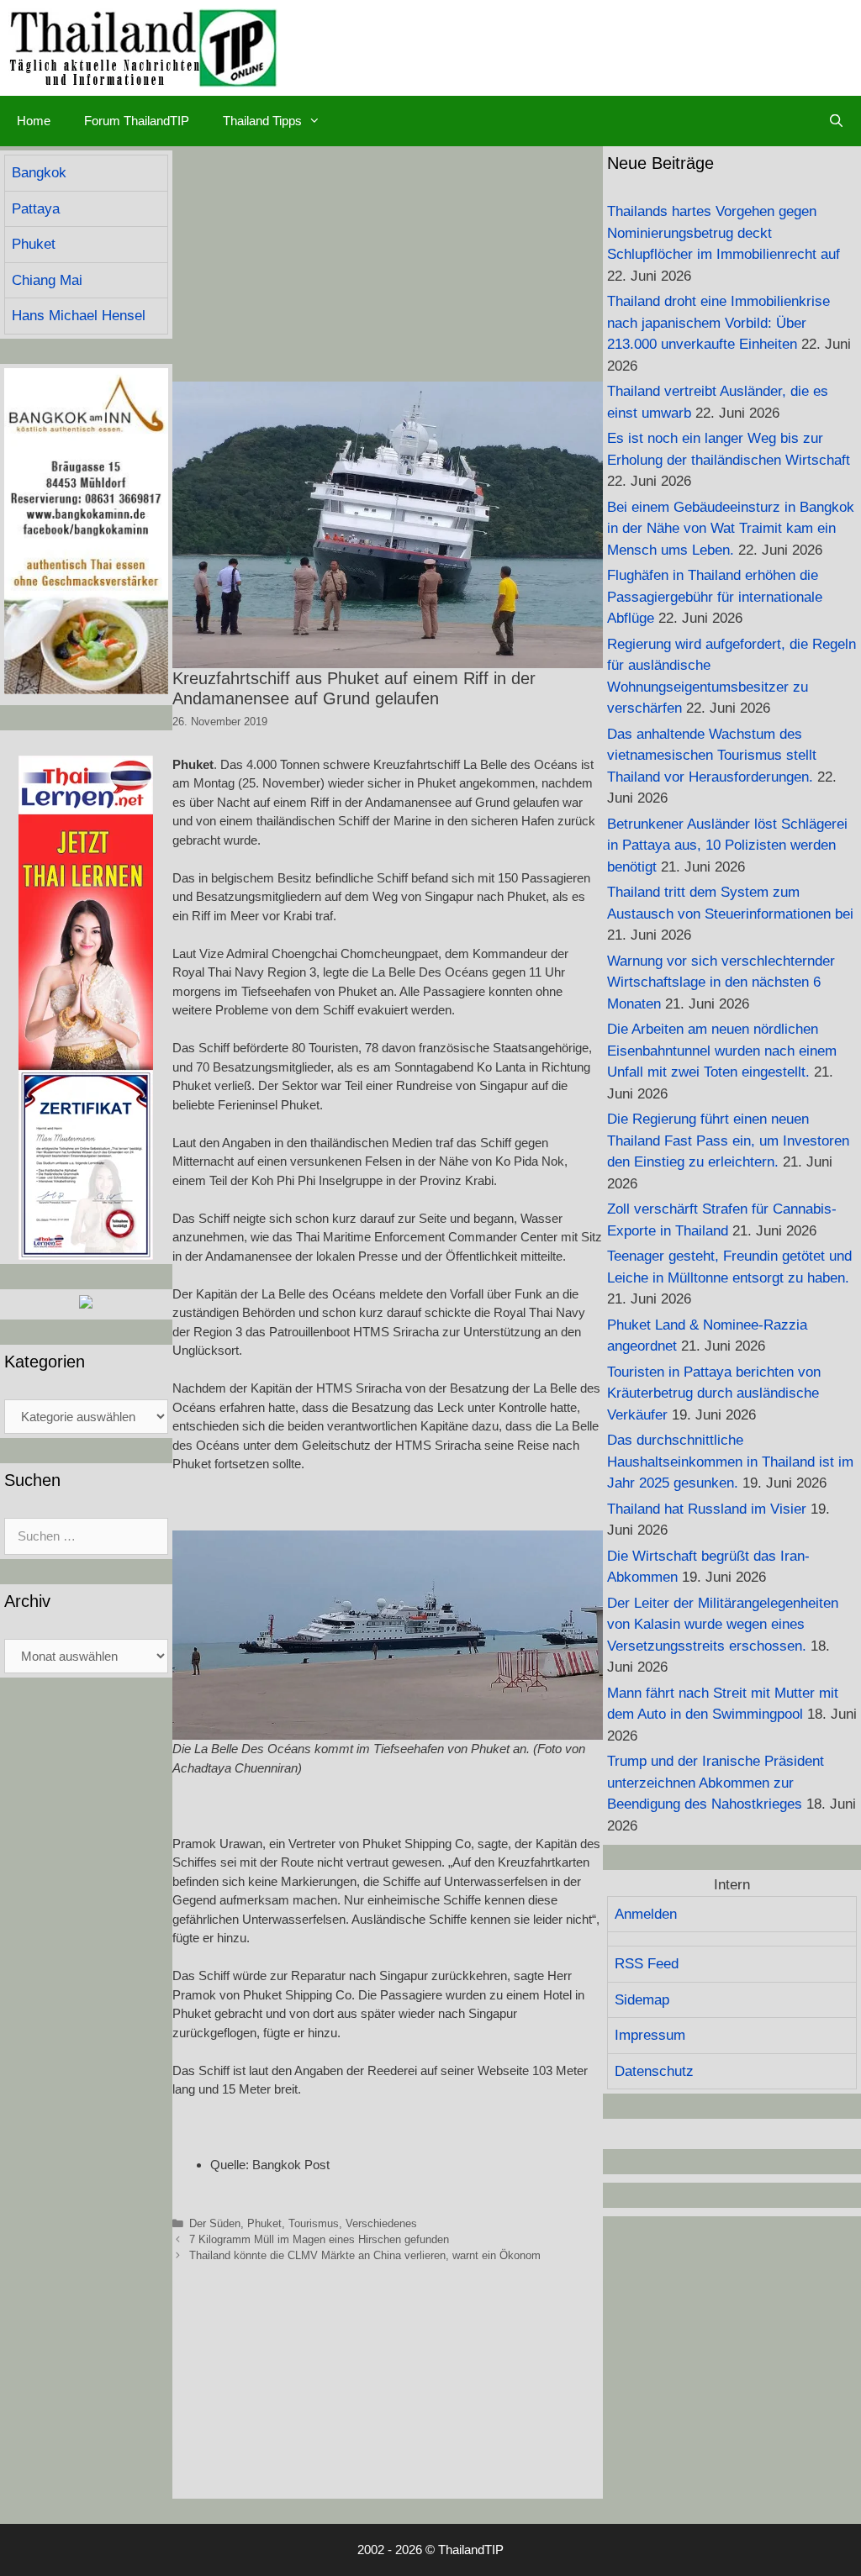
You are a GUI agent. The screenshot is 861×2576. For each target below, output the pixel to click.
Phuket (264, 2223)
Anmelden (646, 1914)
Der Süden (215, 2223)
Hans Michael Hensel (79, 316)
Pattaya (36, 209)
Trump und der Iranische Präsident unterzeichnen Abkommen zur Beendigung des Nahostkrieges (716, 1783)
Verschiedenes (381, 2223)
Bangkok (39, 173)
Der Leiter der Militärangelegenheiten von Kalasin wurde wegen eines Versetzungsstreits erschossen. (723, 1625)
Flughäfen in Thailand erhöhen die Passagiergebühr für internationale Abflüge (715, 597)
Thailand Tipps (262, 121)
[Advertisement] (388, 264)
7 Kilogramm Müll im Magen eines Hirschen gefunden (319, 2239)
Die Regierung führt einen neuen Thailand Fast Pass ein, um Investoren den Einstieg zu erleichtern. (728, 1140)
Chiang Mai (47, 280)
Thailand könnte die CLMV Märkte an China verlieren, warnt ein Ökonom (365, 2255)
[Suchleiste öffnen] (836, 121)
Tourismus (314, 2223)
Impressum (650, 2035)
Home (34, 121)
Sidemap (642, 2000)
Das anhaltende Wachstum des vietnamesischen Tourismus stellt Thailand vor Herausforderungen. (712, 756)
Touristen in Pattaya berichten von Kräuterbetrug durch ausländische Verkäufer (714, 1393)
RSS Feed (647, 1964)
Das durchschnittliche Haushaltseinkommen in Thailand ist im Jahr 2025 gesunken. (730, 1462)
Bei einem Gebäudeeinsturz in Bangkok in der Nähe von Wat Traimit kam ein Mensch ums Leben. (731, 529)
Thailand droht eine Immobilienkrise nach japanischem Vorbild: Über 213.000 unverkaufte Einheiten (718, 323)
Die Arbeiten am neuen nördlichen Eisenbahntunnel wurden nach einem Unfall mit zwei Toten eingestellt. (722, 1051)
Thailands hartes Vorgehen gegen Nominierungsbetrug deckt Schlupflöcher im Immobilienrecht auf (724, 233)
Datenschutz (654, 2071)
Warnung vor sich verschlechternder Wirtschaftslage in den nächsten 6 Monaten (721, 982)
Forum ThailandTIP (137, 121)
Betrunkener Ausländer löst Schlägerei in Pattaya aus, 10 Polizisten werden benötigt (727, 845)
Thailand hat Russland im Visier (707, 1509)
